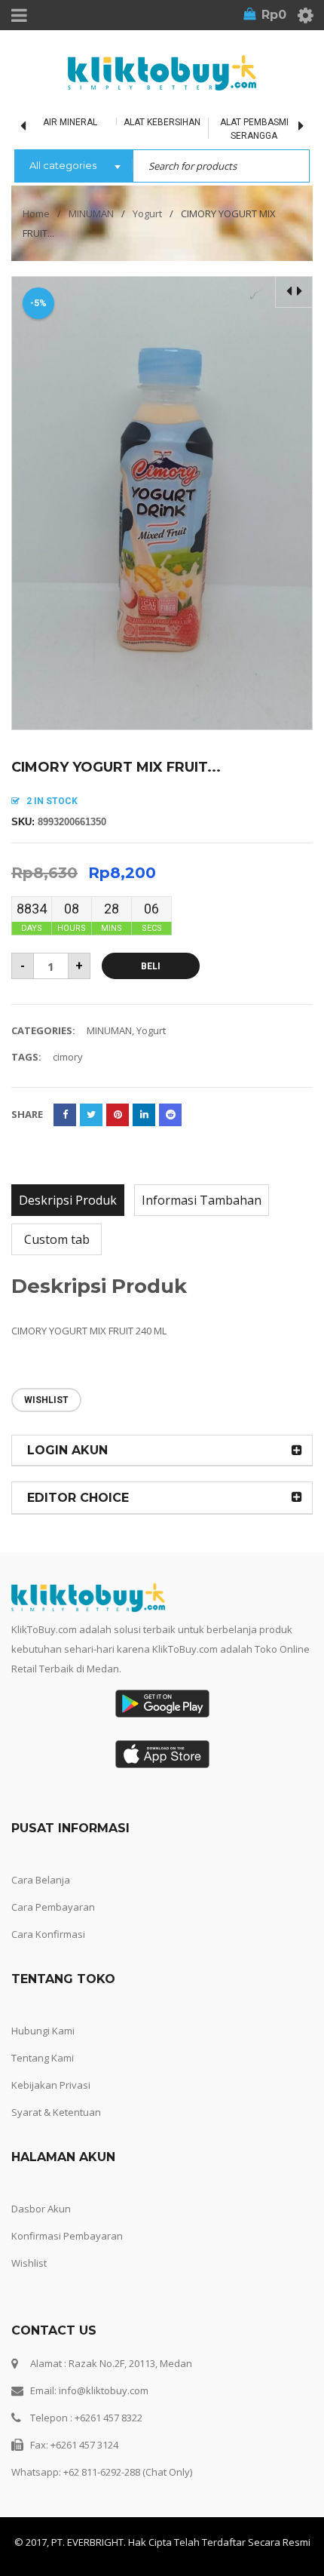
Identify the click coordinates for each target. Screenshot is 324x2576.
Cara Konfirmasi (48, 1934)
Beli (151, 966)
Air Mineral (70, 122)
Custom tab (57, 1239)
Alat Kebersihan (162, 122)
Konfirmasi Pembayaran (67, 2236)
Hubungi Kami (43, 2031)
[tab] (68, 1200)
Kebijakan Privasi (51, 2085)
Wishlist (29, 2263)
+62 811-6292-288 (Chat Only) (128, 2472)
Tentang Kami (43, 2058)
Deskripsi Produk (68, 1200)
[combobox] (73, 167)
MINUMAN (91, 213)
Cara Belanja (41, 1880)
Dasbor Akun (41, 2209)
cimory (68, 1057)
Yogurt (147, 213)
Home (36, 213)
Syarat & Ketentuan (56, 2112)
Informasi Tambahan (202, 1200)
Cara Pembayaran (53, 1907)
